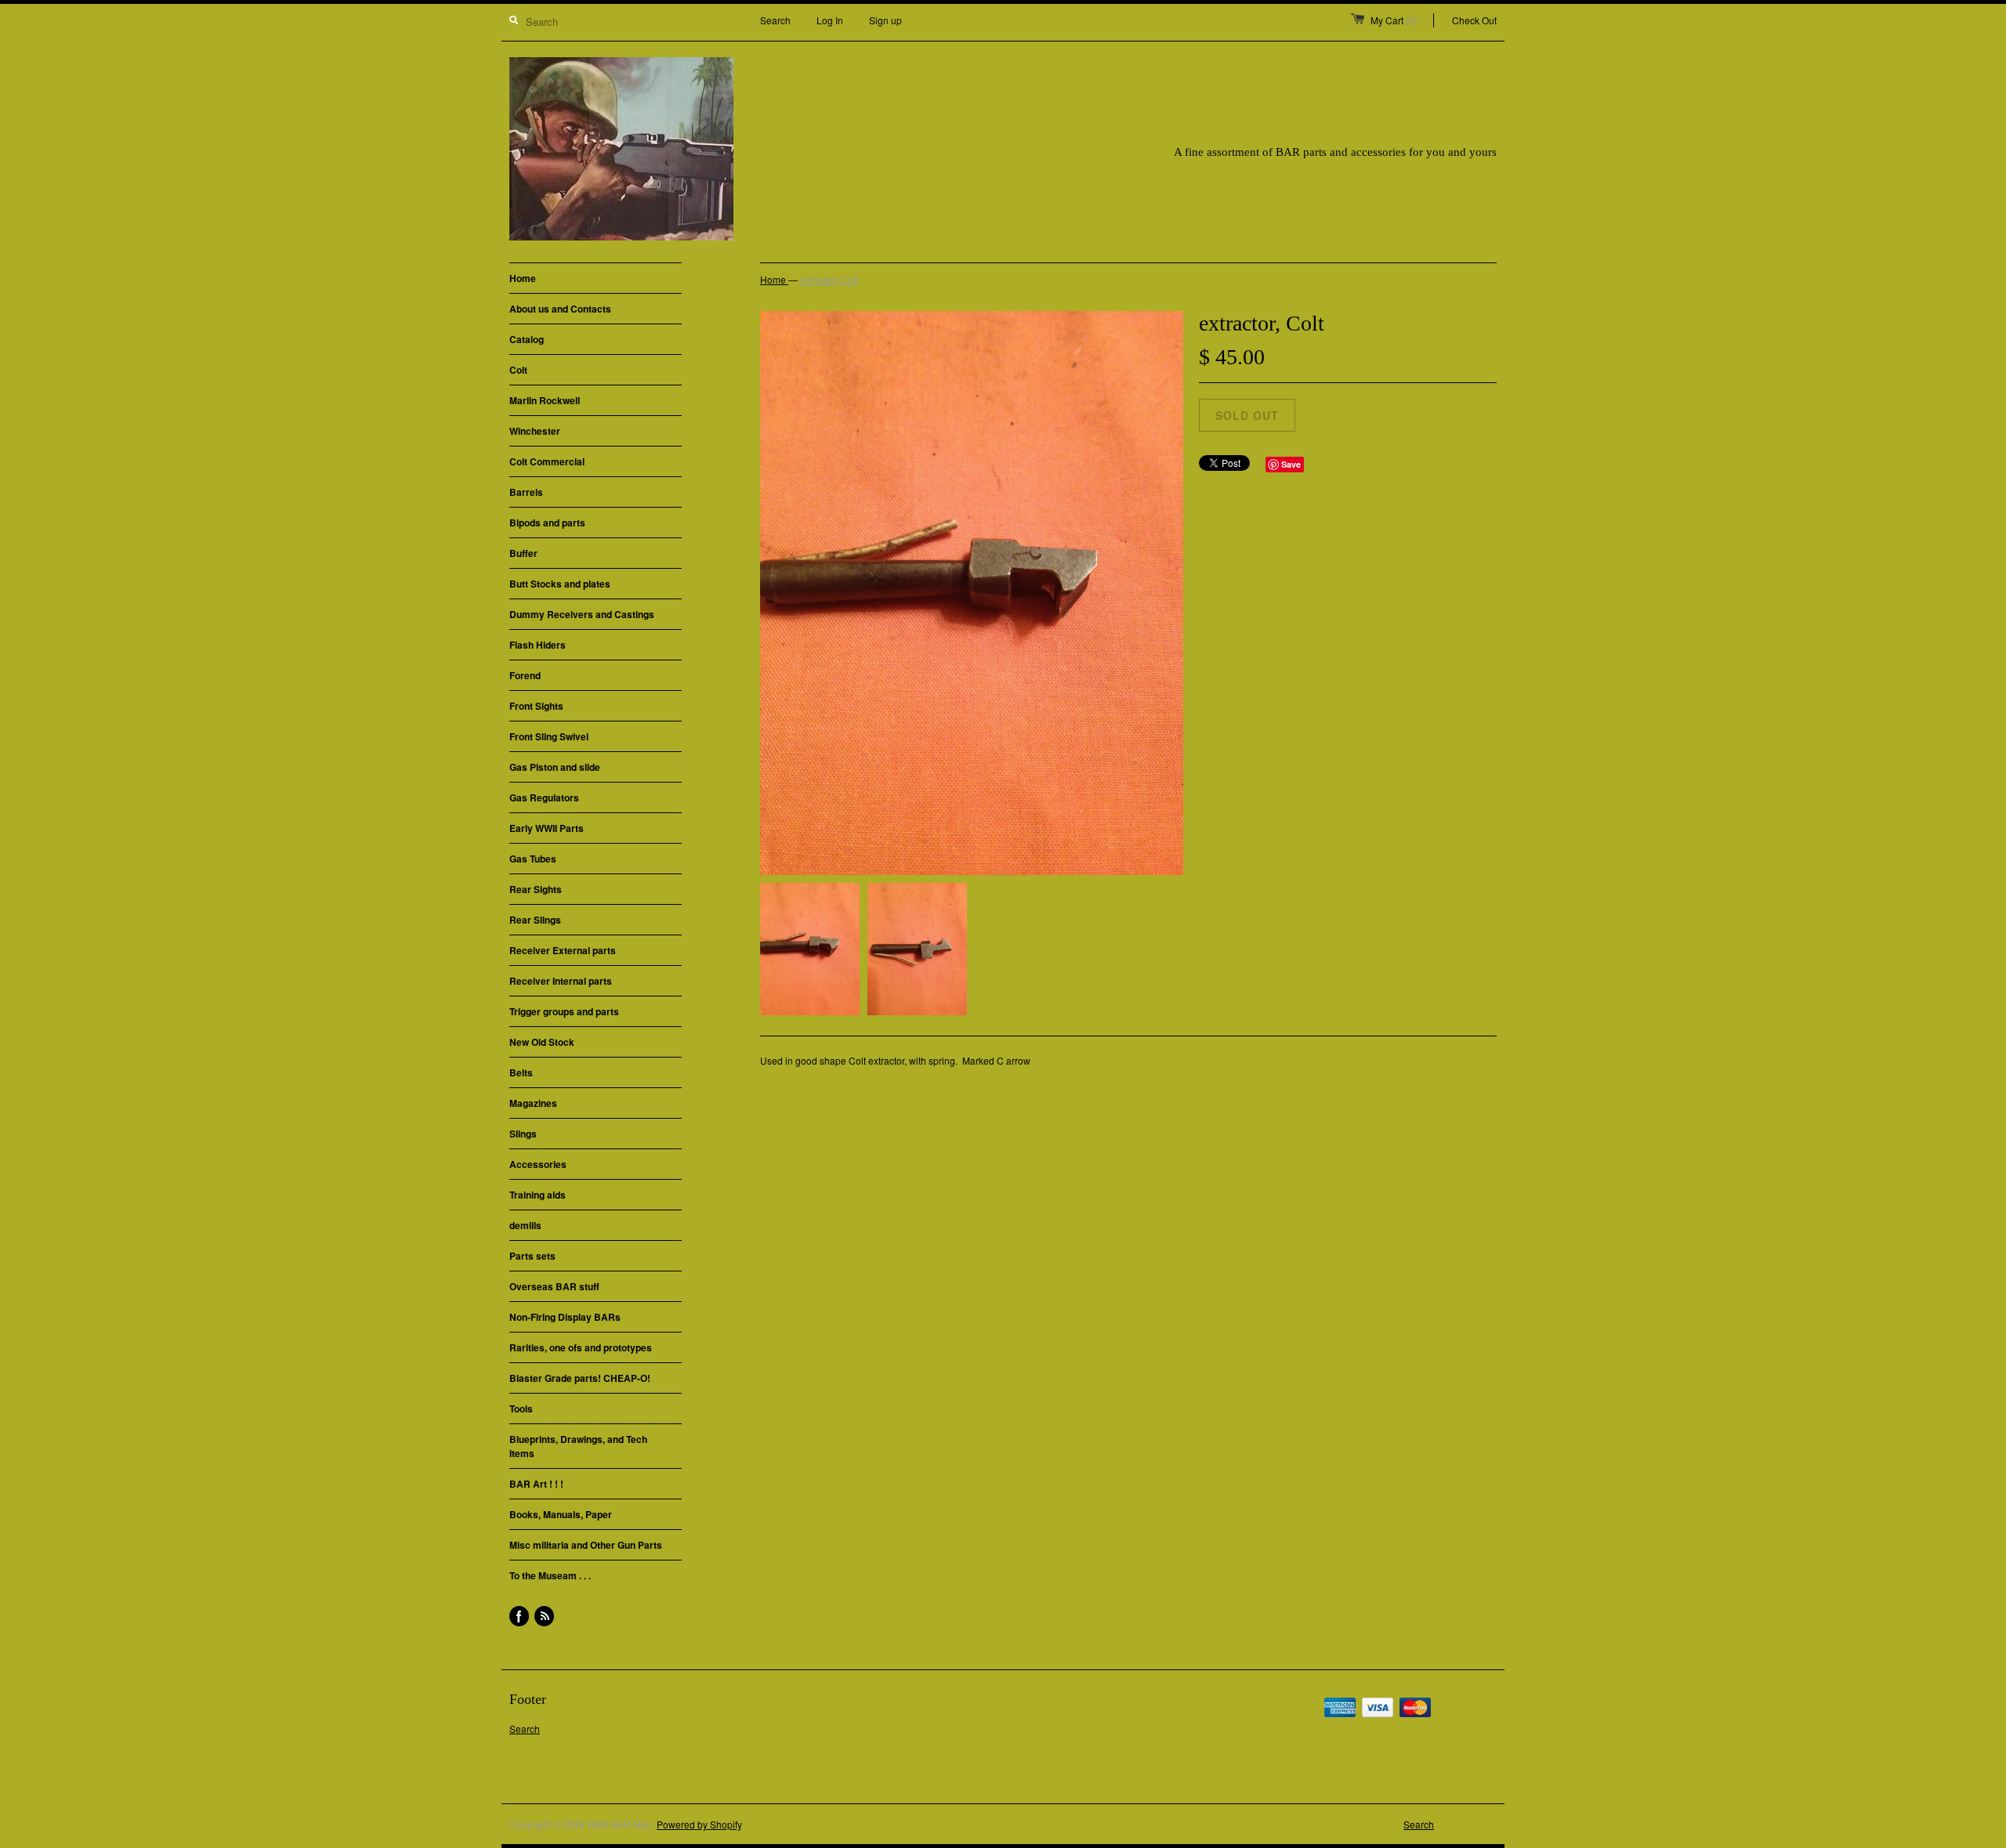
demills (525, 1225)
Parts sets (532, 1256)
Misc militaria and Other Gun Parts (586, 1545)
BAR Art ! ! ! (536, 1484)
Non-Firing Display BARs (565, 1317)
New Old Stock (542, 1042)
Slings (523, 1134)
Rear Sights (536, 889)
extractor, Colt (829, 279)
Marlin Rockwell (545, 400)
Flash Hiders (538, 645)
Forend (525, 675)
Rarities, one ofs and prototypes (581, 1347)
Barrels (526, 492)
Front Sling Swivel (549, 736)
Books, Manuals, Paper (561, 1514)
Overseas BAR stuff (554, 1286)
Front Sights (536, 706)
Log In (830, 20)
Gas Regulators (544, 797)
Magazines (533, 1103)
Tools (521, 1409)
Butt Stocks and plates (560, 584)
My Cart (1394, 20)
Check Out (1474, 20)
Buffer (523, 553)
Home (523, 278)
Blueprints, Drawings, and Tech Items (578, 1446)
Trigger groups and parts (564, 1011)
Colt (518, 370)
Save (1291, 464)
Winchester (535, 431)
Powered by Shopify (699, 1824)
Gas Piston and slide (555, 767)
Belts (521, 1072)
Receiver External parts (563, 950)
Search (775, 20)
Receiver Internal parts (561, 981)
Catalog (527, 339)
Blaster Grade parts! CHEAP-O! (580, 1378)
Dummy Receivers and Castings (582, 614)
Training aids (538, 1195)
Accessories (538, 1164)
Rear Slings (535, 920)
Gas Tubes (533, 859)
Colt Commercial (547, 461)
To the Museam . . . (550, 1575)
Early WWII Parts (547, 828)
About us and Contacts (560, 309)
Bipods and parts (547, 523)
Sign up (885, 20)
